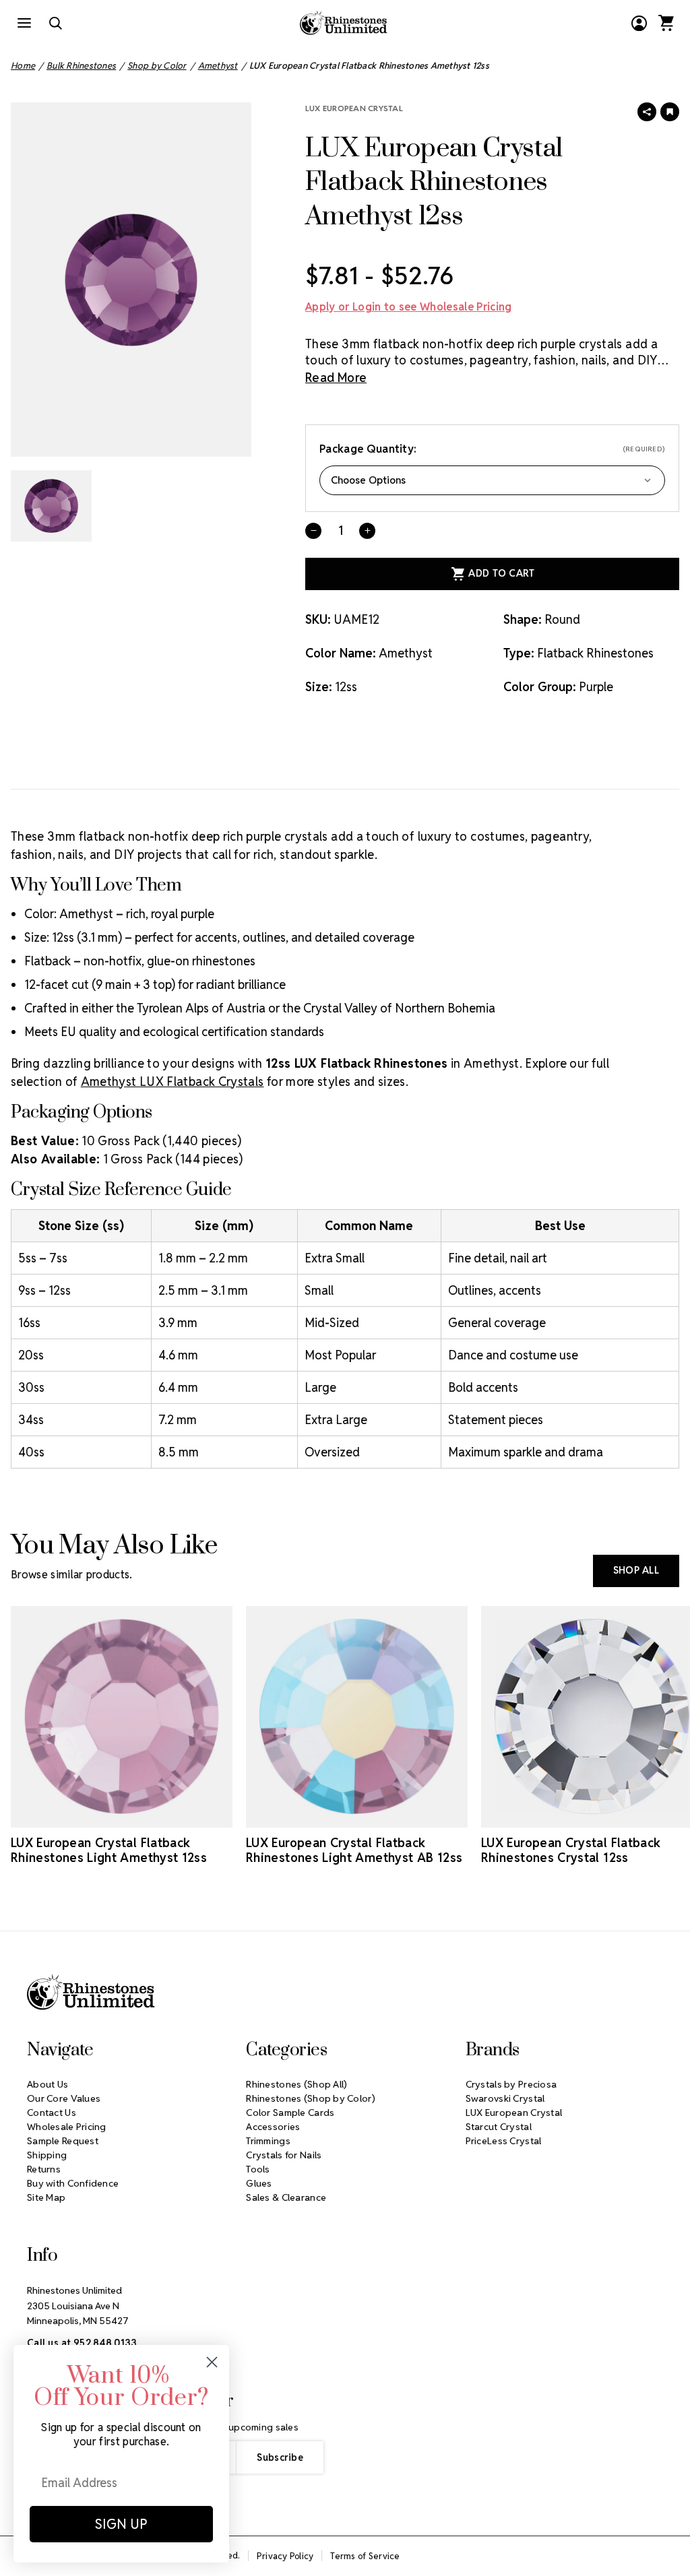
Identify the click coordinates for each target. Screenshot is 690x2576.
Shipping (47, 2155)
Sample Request (63, 2141)
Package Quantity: (492, 449)
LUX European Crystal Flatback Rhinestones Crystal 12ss (571, 1850)
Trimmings (268, 2141)
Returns (44, 2169)
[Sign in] (639, 23)
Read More (336, 378)
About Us (48, 2084)
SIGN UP (121, 2524)
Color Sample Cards (290, 2113)
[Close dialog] (212, 2362)
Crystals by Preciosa (511, 2084)
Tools (258, 2169)
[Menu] (24, 23)
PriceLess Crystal (504, 2141)
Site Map (46, 2197)
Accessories (273, 2127)
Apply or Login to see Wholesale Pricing (408, 307)
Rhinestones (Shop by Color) (311, 2098)
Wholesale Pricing (67, 2127)
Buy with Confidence (73, 2183)
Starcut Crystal (499, 2127)
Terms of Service (365, 2556)
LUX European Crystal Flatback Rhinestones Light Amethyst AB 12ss (354, 1850)
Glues (259, 2183)
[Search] (55, 23)
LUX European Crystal (354, 108)
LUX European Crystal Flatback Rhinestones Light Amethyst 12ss (109, 1850)
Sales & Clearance (286, 2197)
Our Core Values (64, 2098)
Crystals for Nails (284, 2155)
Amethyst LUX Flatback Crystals (172, 1082)
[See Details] (122, 1815)
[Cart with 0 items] (666, 23)
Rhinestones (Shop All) (296, 2084)
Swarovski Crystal (505, 2098)
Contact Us (52, 2113)
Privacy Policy (285, 2556)
